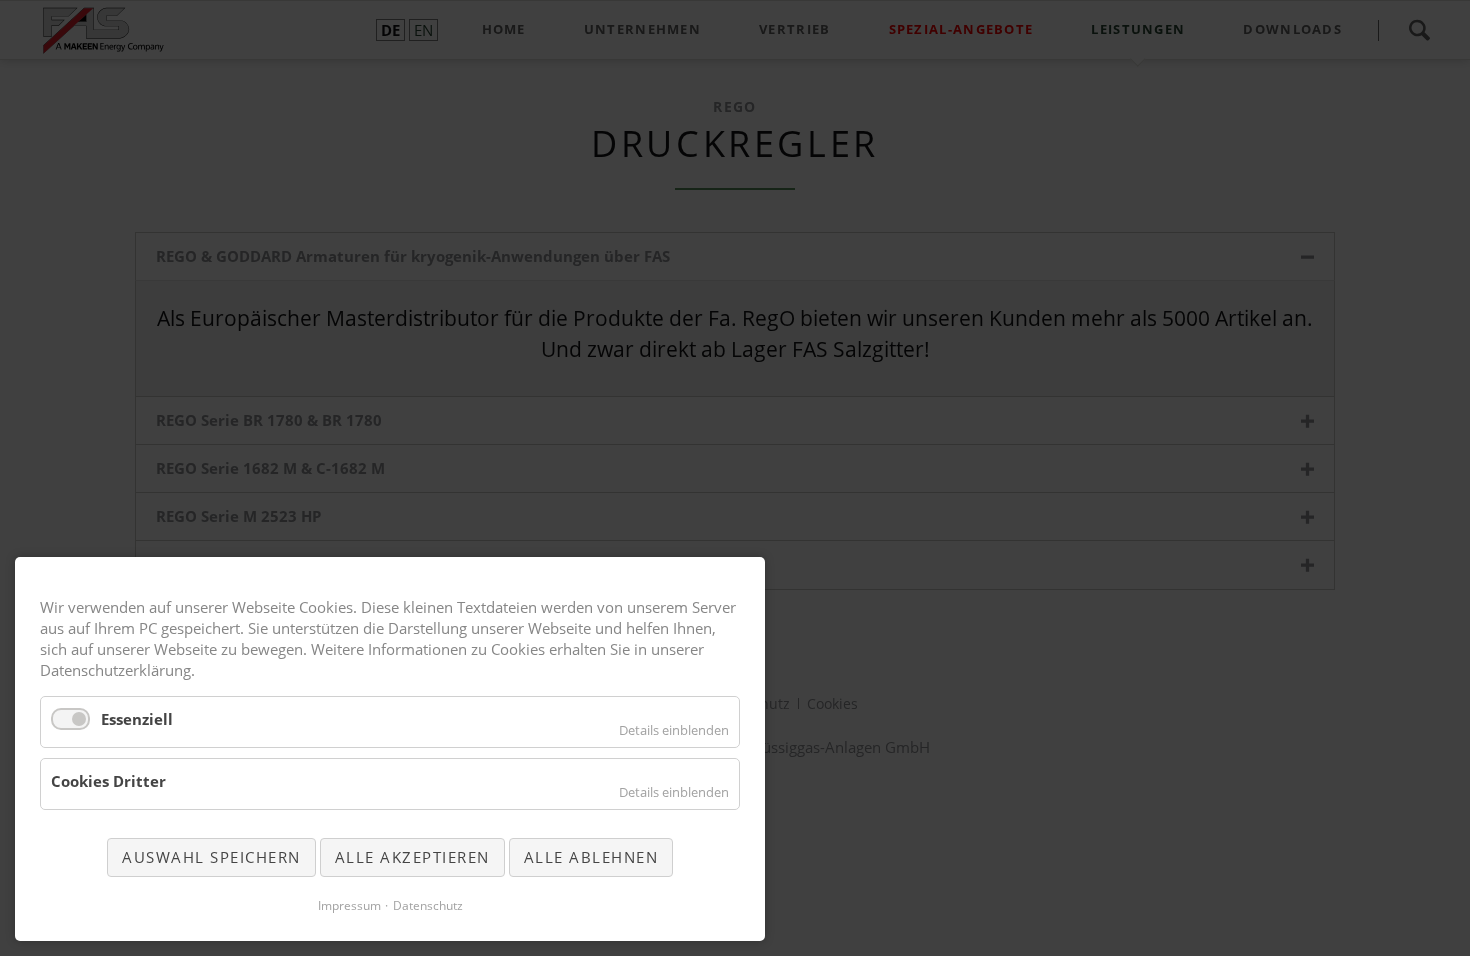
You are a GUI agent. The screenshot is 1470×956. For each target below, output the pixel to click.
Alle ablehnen (591, 857)
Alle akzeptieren (412, 857)
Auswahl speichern (211, 857)
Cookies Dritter (108, 781)
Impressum (349, 905)
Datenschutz (428, 905)
